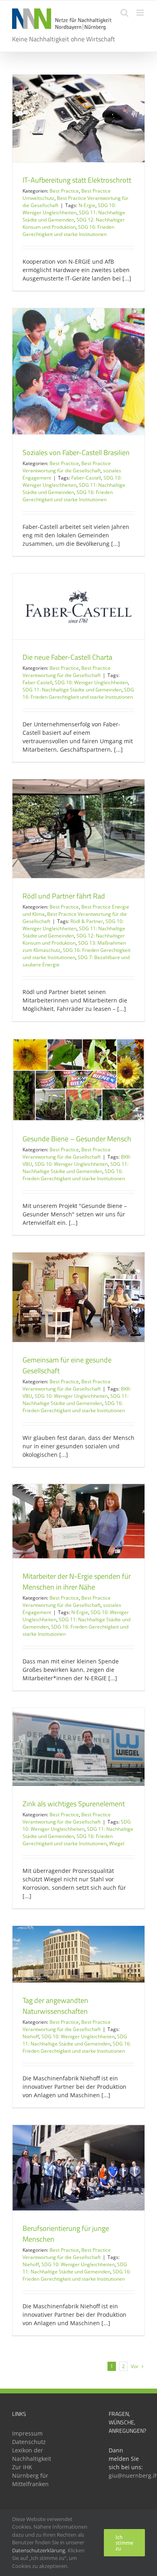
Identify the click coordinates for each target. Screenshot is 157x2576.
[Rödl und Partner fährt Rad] (78, 829)
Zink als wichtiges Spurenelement (74, 1804)
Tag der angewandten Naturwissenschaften (55, 2006)
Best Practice (64, 191)
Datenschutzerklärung (39, 2550)
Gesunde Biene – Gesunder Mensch (77, 1139)
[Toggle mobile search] (124, 13)
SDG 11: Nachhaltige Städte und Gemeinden (74, 216)
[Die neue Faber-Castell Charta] (78, 606)
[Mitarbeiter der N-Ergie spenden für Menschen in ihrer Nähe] (78, 1521)
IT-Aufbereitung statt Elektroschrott (77, 180)
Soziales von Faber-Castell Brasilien (76, 452)
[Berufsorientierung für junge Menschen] (78, 2168)
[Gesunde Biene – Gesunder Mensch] (78, 1080)
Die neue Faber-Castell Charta (67, 657)
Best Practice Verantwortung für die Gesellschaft (67, 467)
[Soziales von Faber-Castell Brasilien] (78, 371)
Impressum (27, 2433)
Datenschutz (29, 2442)
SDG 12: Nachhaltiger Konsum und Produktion (74, 223)
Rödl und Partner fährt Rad (64, 896)
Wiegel (117, 1843)
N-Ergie (87, 205)
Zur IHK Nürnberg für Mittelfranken (30, 2475)
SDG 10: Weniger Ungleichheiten (69, 209)
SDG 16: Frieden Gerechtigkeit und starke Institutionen (68, 231)
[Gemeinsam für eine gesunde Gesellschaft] (78, 1297)
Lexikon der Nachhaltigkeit (30, 2454)
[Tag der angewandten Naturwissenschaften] (78, 1954)
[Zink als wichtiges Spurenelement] (78, 1747)
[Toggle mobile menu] (141, 13)
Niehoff (31, 2036)
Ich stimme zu (124, 2543)
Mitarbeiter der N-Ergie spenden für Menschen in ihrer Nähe (77, 1582)
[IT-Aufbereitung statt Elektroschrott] (78, 118)
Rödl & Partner (87, 921)
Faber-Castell (86, 478)
